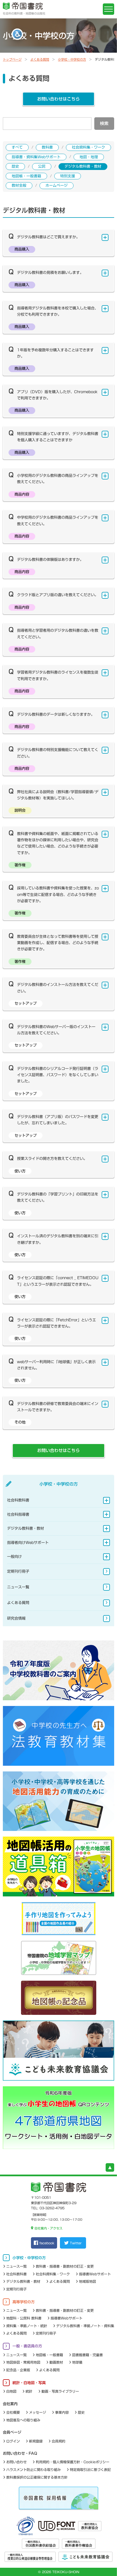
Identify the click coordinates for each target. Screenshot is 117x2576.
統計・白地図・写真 (29, 2383)
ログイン (13, 2441)
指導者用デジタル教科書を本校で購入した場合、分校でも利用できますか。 (58, 311)
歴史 (15, 166)
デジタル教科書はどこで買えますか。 (48, 237)
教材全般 (19, 185)
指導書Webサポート (95, 2274)
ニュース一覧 (18, 1587)
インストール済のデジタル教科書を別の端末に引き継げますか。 (58, 1239)
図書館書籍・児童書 (87, 2355)
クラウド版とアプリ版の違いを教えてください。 (58, 595)
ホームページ (57, 185)
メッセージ (37, 2412)
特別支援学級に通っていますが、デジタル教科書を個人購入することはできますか (58, 437)
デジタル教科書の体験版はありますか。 (50, 560)
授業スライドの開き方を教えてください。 (52, 1159)
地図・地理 (89, 157)
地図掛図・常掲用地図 (23, 2362)
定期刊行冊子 (18, 1571)
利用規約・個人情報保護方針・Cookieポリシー (73, 2462)
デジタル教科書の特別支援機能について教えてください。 (58, 753)
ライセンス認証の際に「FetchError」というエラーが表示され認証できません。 (57, 1323)
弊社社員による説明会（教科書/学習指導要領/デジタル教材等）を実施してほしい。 (58, 795)
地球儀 (77, 2362)
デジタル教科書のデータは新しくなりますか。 (56, 714)
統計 (29, 2391)
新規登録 (36, 2441)
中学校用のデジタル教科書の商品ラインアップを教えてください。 (58, 521)
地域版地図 (87, 2281)
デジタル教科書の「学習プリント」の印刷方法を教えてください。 (58, 1197)
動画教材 (56, 2362)
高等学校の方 (24, 2302)
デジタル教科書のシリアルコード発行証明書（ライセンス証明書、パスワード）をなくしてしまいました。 (58, 1075)
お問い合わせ (16, 2462)
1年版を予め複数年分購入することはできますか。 (55, 353)
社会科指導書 (18, 1514)
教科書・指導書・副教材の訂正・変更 (65, 2266)
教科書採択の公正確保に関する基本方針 (37, 2477)
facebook (47, 2243)
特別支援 (68, 176)
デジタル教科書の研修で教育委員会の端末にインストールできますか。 (58, 1407)
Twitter (76, 2243)
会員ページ (12, 2432)
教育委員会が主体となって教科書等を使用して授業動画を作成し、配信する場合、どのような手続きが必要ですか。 (58, 943)
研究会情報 (16, 1618)
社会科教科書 (18, 1500)
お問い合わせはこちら (58, 99)
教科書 (47, 147)
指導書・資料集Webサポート (36, 157)
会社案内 (10, 2404)
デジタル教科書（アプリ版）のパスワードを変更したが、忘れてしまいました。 (58, 1120)
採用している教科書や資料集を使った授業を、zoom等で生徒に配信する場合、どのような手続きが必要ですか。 (58, 895)
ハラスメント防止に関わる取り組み (34, 2470)
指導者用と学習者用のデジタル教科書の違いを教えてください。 (58, 634)
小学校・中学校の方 (72, 59)
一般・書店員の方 (27, 2346)
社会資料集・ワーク (88, 147)
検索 (104, 123)
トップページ (12, 59)
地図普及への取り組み (23, 2420)
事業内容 (62, 2412)
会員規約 (58, 2441)
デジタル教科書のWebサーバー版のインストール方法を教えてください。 (56, 1030)
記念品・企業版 (18, 2370)
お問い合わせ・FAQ (20, 2453)
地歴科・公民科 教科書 (24, 2318)
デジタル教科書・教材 (83, 166)
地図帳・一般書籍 (26, 176)
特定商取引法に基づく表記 (90, 2470)
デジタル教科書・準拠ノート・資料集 (85, 2326)
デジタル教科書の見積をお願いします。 (50, 273)
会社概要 (13, 2412)
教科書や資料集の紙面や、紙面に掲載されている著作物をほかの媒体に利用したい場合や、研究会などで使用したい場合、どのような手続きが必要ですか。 (58, 843)
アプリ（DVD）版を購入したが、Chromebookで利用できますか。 (57, 395)
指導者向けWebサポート (28, 1543)
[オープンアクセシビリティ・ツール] (17, 34)
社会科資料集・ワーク (53, 2274)
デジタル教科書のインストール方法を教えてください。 (58, 988)
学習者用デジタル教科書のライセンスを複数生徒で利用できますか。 (58, 675)
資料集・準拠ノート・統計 (27, 2326)
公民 (42, 166)
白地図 (11, 2391)
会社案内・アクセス (48, 2228)
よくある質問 (40, 59)
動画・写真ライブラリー (60, 2391)
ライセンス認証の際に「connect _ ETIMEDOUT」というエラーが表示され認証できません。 (58, 1281)
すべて (17, 147)
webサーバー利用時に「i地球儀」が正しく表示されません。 (56, 1365)
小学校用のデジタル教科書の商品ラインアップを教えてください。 (58, 479)
